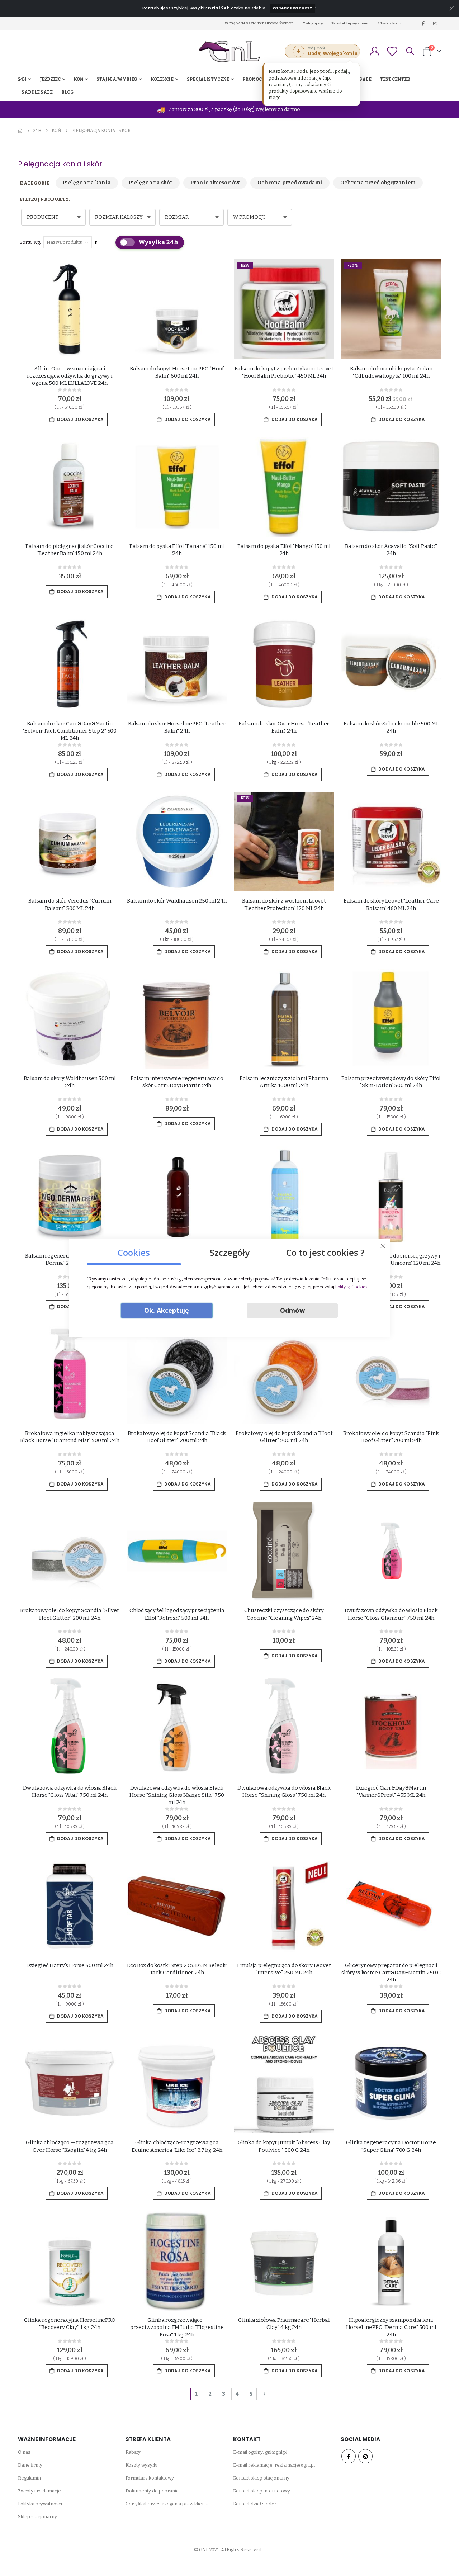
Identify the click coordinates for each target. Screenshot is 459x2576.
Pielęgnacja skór (151, 183)
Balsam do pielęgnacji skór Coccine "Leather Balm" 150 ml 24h (70, 550)
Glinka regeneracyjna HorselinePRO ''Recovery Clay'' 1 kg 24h (70, 2324)
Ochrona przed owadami (290, 183)
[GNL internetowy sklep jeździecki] (229, 51)
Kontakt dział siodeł (254, 2504)
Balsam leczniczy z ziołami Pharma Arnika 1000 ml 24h (284, 1082)
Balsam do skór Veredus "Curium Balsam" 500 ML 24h (70, 904)
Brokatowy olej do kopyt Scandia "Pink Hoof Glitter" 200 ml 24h (391, 1437)
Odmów (292, 1310)
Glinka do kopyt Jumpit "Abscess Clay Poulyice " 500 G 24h (284, 2146)
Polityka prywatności (40, 2504)
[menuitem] (68, 92)
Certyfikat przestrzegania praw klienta (167, 2504)
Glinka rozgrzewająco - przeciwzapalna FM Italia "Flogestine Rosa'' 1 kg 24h (177, 2327)
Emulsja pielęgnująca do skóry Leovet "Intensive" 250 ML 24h (284, 1969)
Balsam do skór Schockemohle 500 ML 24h (391, 727)
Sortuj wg (30, 242)
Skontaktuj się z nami (351, 23)
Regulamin (29, 2478)
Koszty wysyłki (141, 2465)
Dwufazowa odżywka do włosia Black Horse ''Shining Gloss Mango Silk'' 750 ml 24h (177, 1795)
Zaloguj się (313, 23)
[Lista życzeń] (392, 51)
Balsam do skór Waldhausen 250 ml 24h (177, 901)
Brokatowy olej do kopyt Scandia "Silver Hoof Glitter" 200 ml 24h (70, 1614)
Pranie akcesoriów (215, 183)
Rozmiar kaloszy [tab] (119, 217)
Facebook (349, 2456)
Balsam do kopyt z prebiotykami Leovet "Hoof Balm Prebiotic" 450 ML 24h (284, 372)
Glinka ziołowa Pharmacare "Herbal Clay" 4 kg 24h (284, 2324)
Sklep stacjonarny (37, 2517)
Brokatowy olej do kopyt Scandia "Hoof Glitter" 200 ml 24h (284, 1437)
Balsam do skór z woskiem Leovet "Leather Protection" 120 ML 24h (284, 904)
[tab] (134, 1250)
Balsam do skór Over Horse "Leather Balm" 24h (284, 727)
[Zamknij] (383, 1246)
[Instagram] (435, 23)
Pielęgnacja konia (87, 183)
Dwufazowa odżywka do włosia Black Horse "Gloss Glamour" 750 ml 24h (391, 1614)
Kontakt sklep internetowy (262, 2491)
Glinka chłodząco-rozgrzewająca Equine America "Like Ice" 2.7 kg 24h (177, 2146)
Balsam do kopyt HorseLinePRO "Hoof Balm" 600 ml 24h (177, 372)
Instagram (365, 2456)
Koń (56, 131)
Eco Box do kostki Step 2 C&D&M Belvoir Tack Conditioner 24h (177, 1969)
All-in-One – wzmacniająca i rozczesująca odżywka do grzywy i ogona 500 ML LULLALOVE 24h (70, 376)
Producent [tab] (43, 217)
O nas (24, 2452)
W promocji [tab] (249, 217)
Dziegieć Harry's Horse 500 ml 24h (70, 1965)
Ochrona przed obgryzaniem (378, 183)
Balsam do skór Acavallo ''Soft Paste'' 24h (391, 550)
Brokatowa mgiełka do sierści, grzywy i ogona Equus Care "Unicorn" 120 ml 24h (391, 1259)
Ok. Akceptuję (167, 1310)
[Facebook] (423, 23)
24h (37, 131)
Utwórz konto (391, 23)
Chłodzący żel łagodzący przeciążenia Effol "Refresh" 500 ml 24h (177, 1614)
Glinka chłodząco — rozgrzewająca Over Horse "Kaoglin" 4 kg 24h (70, 2146)
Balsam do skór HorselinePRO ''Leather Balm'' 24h (177, 727)
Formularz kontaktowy (150, 2478)
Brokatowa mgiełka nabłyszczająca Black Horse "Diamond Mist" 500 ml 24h (70, 1437)
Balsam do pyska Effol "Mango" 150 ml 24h (284, 550)
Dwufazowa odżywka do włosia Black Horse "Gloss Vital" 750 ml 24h (70, 1791)
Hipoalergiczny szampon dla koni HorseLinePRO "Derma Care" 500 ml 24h (391, 2327)
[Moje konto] (374, 51)
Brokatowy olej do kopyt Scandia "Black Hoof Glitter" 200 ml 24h (177, 1437)
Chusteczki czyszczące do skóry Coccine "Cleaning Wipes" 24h (284, 1614)
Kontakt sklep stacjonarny (261, 2478)
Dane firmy (30, 2465)
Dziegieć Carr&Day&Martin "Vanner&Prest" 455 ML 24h (391, 1791)
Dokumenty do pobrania (152, 2491)
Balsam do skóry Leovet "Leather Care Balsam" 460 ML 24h (391, 904)
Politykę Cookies (351, 1287)
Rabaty (133, 2452)
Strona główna (20, 131)
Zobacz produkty (292, 8)
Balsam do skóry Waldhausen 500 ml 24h (70, 1082)
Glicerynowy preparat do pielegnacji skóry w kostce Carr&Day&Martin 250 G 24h (391, 1973)
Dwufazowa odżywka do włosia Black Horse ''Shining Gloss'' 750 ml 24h (284, 1791)
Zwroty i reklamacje (39, 2491)
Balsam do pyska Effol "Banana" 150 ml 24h (177, 550)
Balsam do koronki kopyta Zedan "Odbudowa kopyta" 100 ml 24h (391, 372)
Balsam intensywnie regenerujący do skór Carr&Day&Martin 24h (177, 1082)
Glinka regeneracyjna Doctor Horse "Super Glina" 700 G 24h (391, 2146)
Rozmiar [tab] (177, 217)
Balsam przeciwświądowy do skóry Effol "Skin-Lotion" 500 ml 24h (391, 1082)
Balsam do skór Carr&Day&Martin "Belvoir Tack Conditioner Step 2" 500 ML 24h (70, 731)
